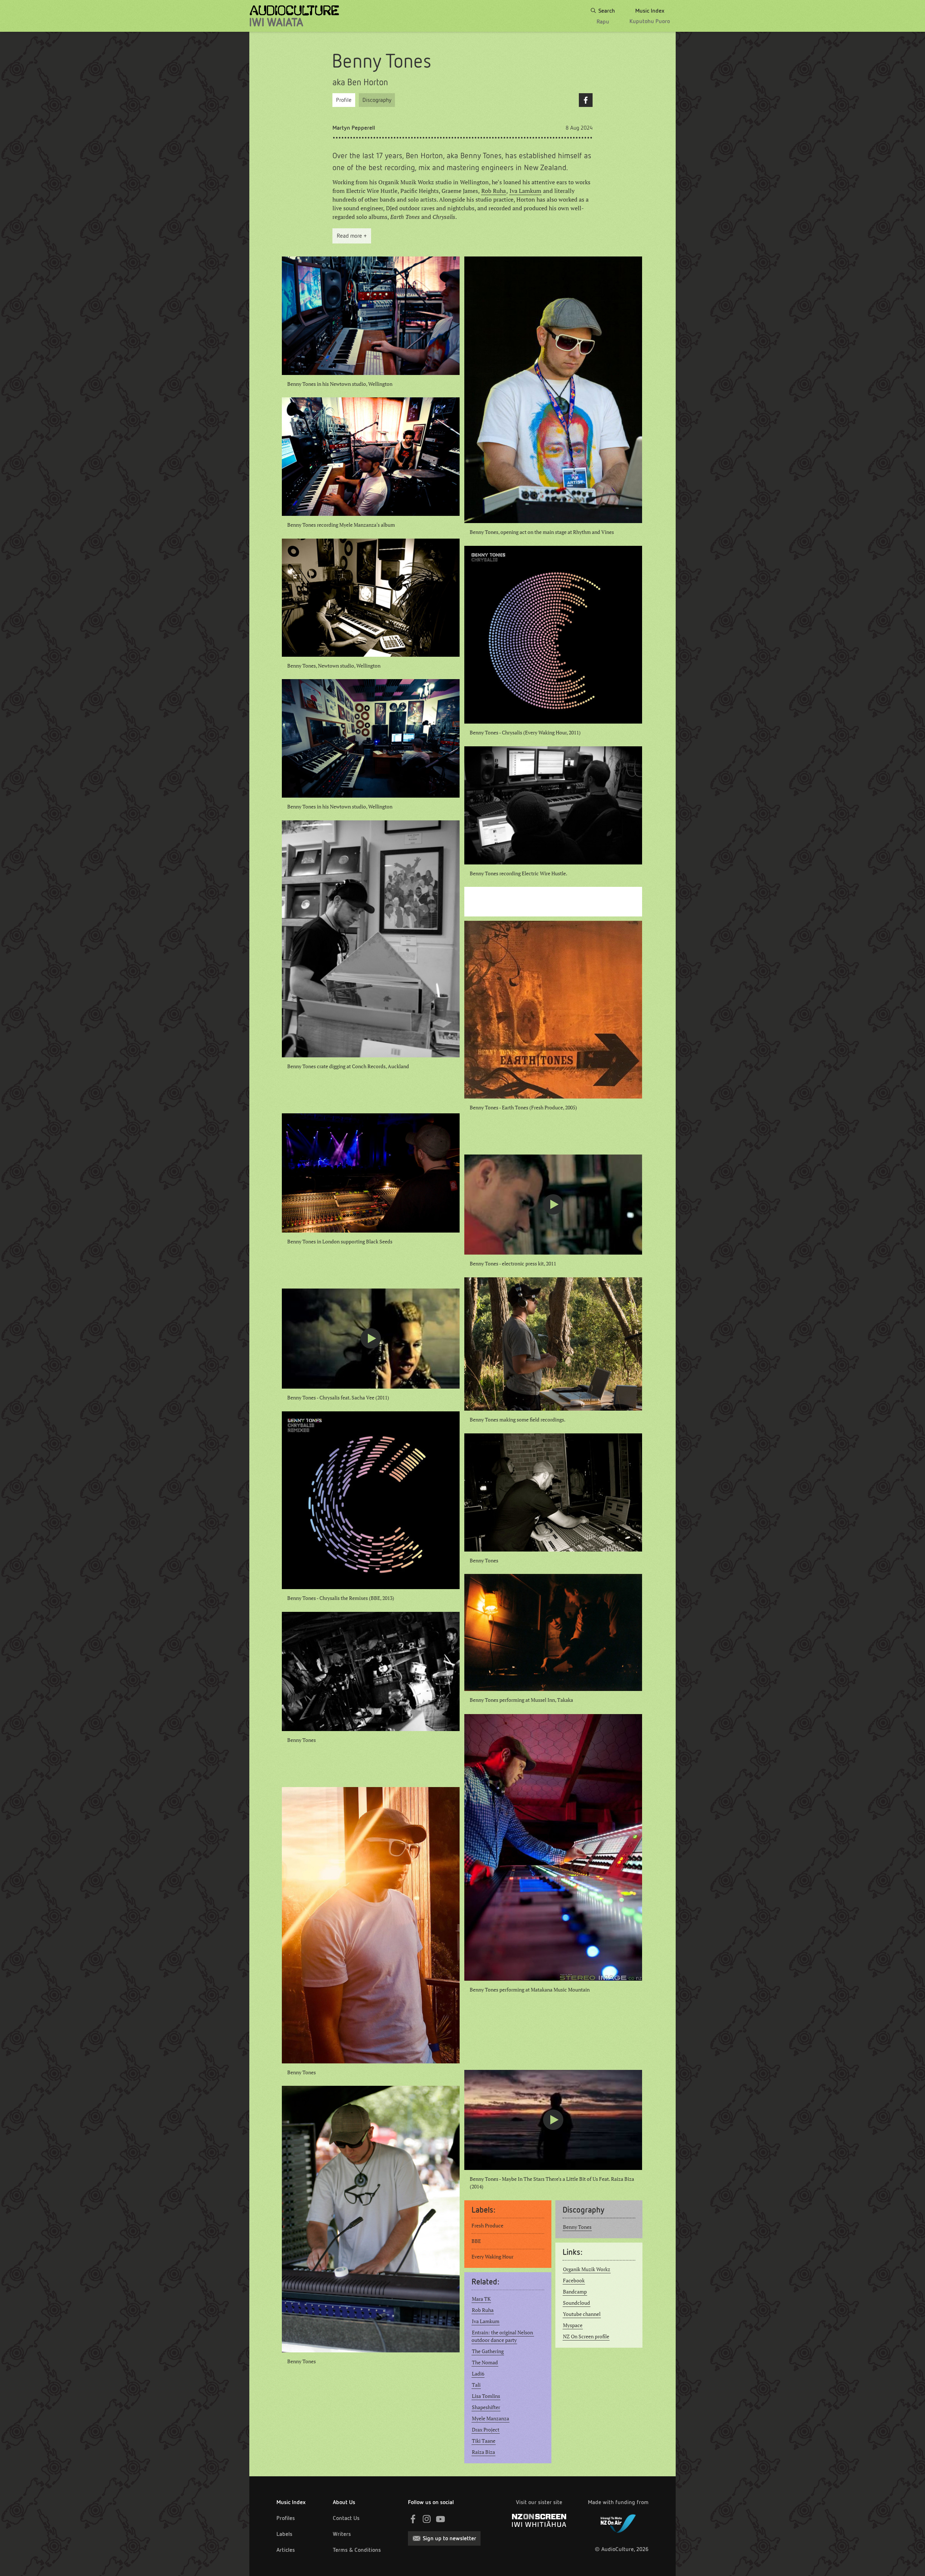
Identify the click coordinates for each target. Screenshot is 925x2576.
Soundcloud (576, 2303)
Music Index (291, 2502)
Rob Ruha (494, 191)
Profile (344, 100)
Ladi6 (478, 2374)
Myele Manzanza (491, 2418)
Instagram (427, 2519)
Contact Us (346, 2518)
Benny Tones (577, 2227)
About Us (344, 2502)
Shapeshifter (486, 2407)
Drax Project (486, 2430)
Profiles (286, 2518)
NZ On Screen (539, 2520)
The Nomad (485, 2363)
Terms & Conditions (357, 2550)
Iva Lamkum (525, 191)
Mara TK (481, 2299)
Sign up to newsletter (449, 2538)
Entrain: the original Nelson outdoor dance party (503, 2336)
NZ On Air (618, 2522)
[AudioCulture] (294, 16)
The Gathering (488, 2351)
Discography (377, 100)
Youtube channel (582, 2314)
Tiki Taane (484, 2441)
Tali (476, 2385)
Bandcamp (575, 2292)
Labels (284, 2534)
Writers (342, 2534)
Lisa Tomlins (486, 2396)
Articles (286, 2550)
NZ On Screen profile (586, 2336)
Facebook (586, 100)
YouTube (440, 2519)
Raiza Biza (483, 2452)
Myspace (573, 2325)
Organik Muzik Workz (587, 2269)
